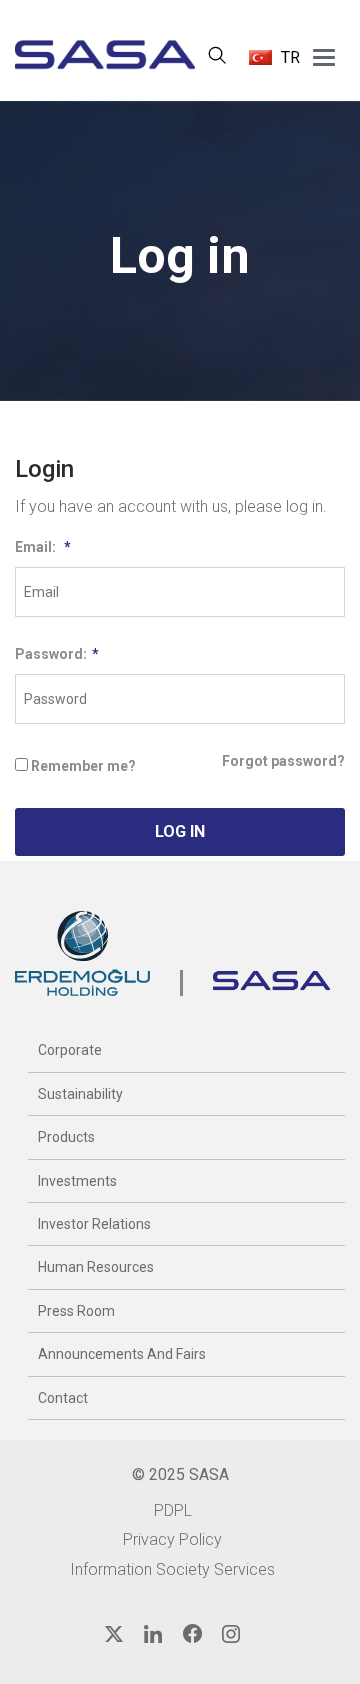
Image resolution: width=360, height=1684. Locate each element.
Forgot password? (283, 761)
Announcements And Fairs (122, 1354)
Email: (43, 547)
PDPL (173, 1510)
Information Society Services (172, 1569)
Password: (57, 654)
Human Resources (96, 1267)
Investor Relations (94, 1224)
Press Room (76, 1311)
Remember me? (83, 766)
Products (66, 1137)
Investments (77, 1181)
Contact (63, 1398)
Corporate (70, 1050)
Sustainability (80, 1094)
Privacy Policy (172, 1539)
